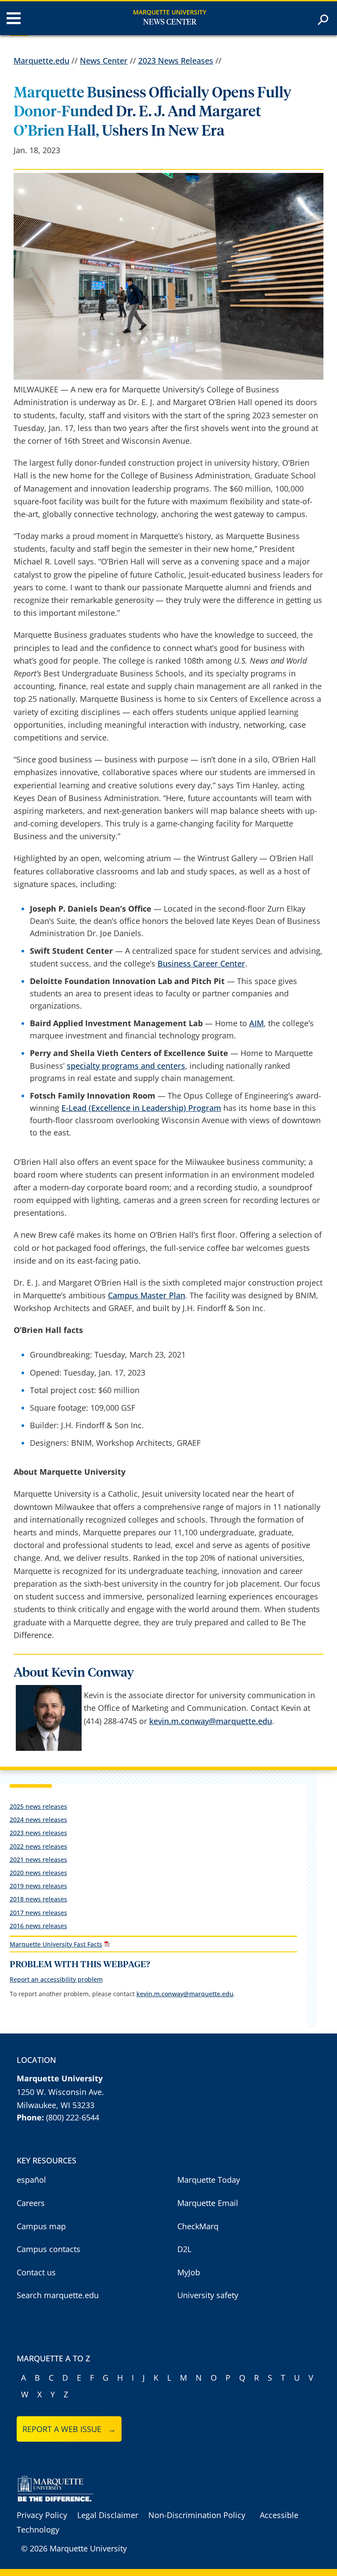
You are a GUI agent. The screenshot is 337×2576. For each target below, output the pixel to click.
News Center (170, 22)
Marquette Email (208, 2203)
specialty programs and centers (126, 1066)
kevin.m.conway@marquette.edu (211, 1721)
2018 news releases (38, 1899)
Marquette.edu (41, 61)
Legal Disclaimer (108, 2515)
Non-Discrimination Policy (197, 2515)
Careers (31, 2203)
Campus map (41, 2226)
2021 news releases (38, 1859)
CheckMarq (198, 2226)
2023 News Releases (176, 61)
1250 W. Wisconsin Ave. (60, 2092)
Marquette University (170, 12)
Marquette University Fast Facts (56, 1944)
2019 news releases (38, 1886)
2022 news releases (38, 1846)
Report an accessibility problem (56, 1979)
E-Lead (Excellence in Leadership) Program (141, 1108)
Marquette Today (209, 2180)
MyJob (189, 2272)
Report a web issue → (69, 2429)
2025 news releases (38, 1806)
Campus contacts (48, 2249)
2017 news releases (38, 1913)
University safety (208, 2295)
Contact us (36, 2272)
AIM (256, 1023)
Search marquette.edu (58, 2295)
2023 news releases (38, 1833)
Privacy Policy (42, 2515)
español (31, 2180)
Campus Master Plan (147, 1295)
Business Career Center (201, 963)
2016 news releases (38, 1926)
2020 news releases (38, 1873)
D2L (184, 2249)
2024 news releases (38, 1820)
